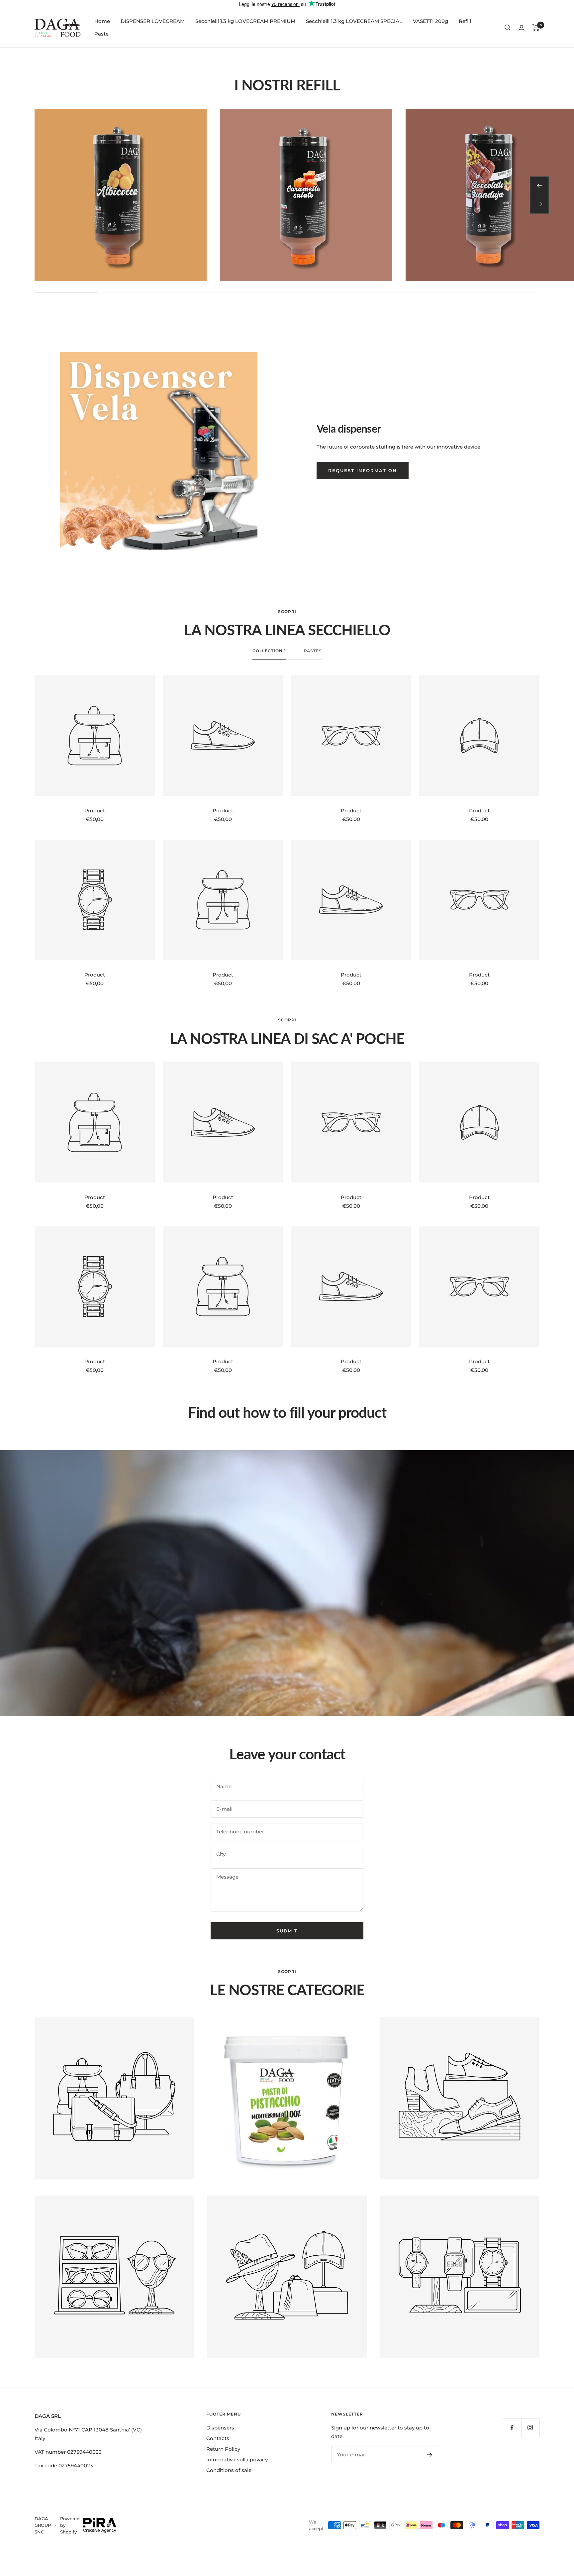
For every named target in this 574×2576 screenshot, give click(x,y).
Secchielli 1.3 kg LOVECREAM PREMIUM (245, 21)
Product (95, 811)
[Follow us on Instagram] (530, 2428)
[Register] (430, 2455)
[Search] (508, 28)
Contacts (218, 2438)
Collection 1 (269, 651)
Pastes (313, 651)
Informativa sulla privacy (237, 2460)
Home (102, 21)
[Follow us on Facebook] (512, 2428)
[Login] (522, 28)
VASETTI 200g (430, 21)
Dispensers (220, 2428)
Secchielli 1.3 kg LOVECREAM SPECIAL (354, 21)
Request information (363, 470)
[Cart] (536, 28)
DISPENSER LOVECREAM (153, 21)
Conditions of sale (229, 2470)
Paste (101, 34)
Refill (465, 21)
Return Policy (223, 2449)
